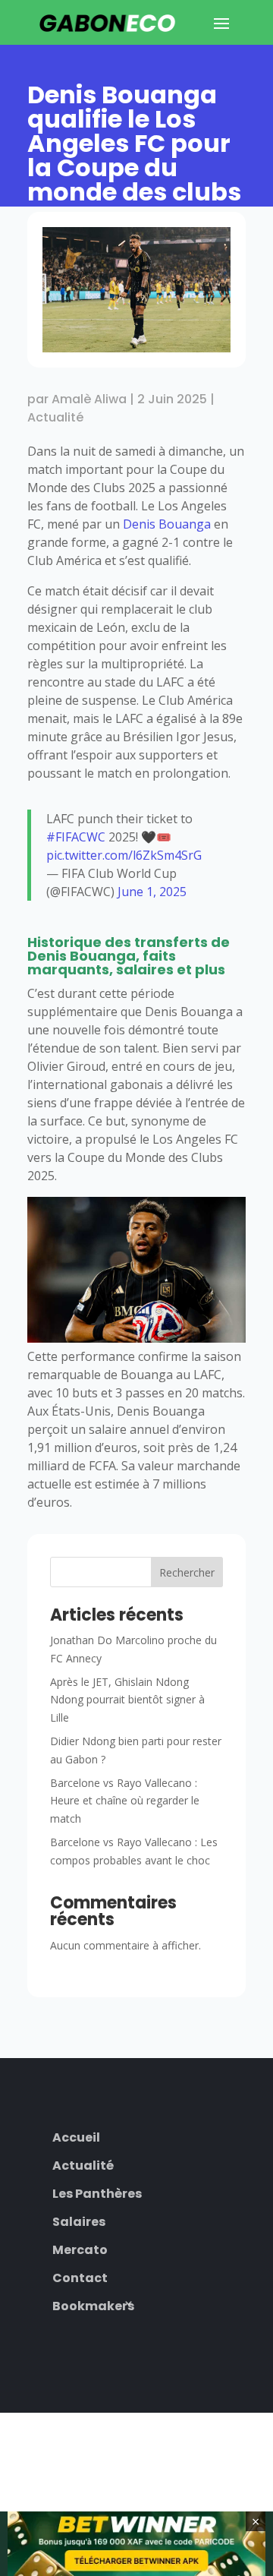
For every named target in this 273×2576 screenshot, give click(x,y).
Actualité (55, 417)
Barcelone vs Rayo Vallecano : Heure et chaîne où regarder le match (125, 1801)
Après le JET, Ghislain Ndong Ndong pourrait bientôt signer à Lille (127, 1700)
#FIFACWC (76, 837)
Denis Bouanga (167, 524)
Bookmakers (93, 2305)
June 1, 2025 (152, 892)
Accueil (76, 2136)
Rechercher (187, 1572)
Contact (80, 2276)
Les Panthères (97, 2192)
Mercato (80, 2248)
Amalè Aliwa (89, 399)
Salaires (79, 2220)
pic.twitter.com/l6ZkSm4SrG (124, 855)
